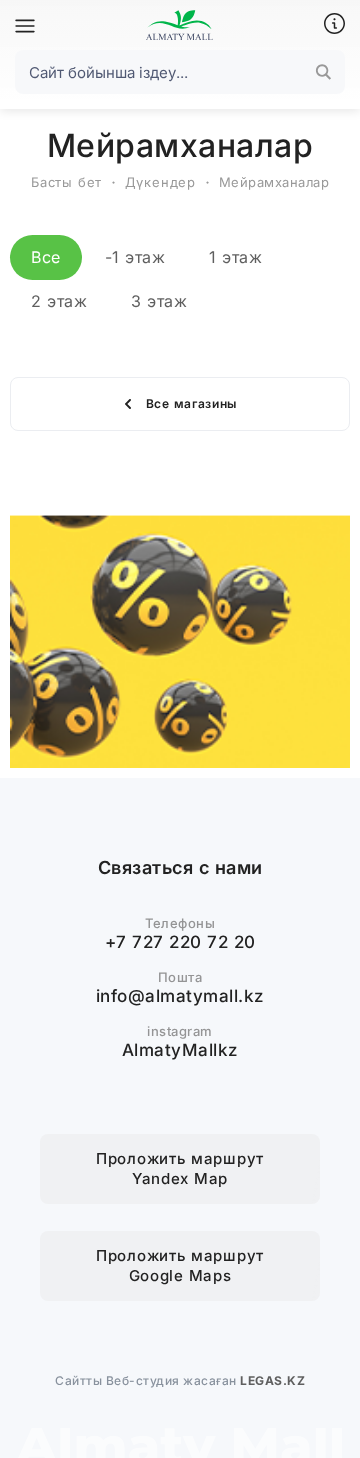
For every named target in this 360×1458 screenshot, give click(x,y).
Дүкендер (160, 182)
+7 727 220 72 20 (180, 942)
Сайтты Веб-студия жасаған (180, 1380)
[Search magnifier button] (323, 72)
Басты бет (66, 182)
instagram (180, 1031)
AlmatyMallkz (180, 1050)
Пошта (180, 977)
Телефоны (180, 923)
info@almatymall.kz (180, 996)
